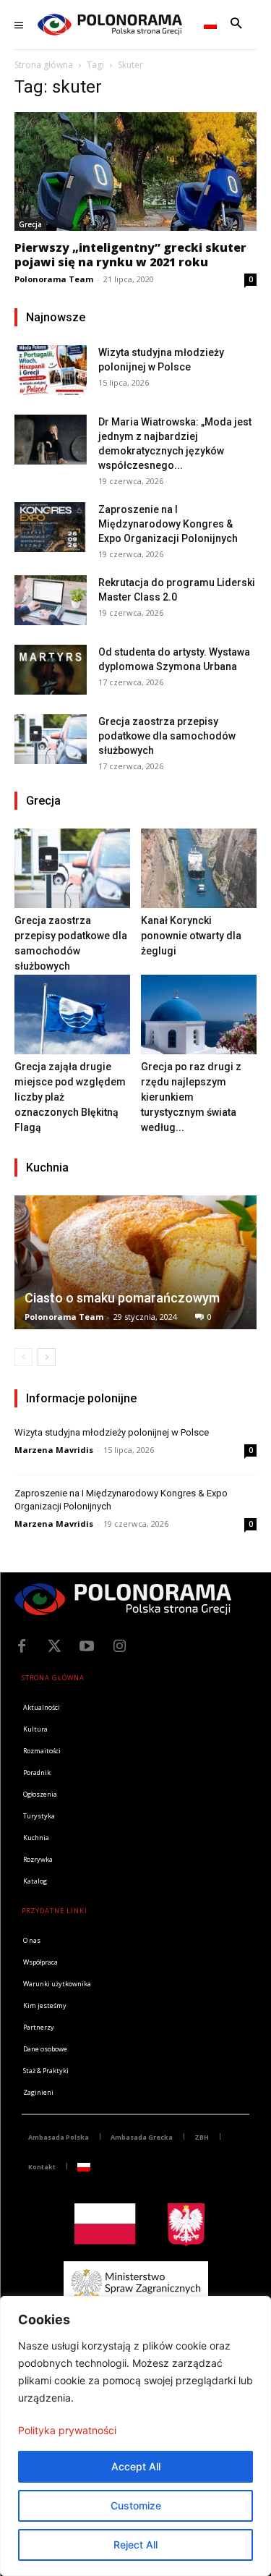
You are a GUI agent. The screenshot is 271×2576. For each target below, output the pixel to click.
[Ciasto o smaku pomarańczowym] (135, 1262)
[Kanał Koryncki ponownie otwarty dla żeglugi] (199, 868)
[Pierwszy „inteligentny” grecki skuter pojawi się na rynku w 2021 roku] (135, 171)
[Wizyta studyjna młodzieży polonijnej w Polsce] (51, 370)
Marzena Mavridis (54, 1450)
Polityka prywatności (67, 2430)
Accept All (136, 2466)
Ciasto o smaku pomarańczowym (122, 1298)
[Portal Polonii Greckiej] (110, 25)
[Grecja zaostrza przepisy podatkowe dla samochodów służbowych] (51, 739)
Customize (136, 2505)
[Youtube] (87, 1646)
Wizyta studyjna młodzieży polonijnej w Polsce (112, 1432)
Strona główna (44, 65)
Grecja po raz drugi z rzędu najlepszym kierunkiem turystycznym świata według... (191, 1097)
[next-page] (47, 1357)
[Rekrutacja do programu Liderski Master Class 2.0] (51, 600)
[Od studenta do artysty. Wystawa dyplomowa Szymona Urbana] (51, 670)
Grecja (30, 224)
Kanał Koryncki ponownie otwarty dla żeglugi (191, 936)
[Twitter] (54, 1646)
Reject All (135, 2545)
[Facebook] (22, 1646)
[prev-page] (23, 1357)
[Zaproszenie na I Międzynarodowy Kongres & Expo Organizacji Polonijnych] (51, 527)
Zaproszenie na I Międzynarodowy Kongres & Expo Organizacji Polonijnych (168, 524)
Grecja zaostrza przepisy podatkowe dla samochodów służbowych (167, 736)
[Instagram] (119, 1646)
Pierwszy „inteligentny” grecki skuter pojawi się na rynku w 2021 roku (130, 255)
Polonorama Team (54, 279)
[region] (135, 2436)
